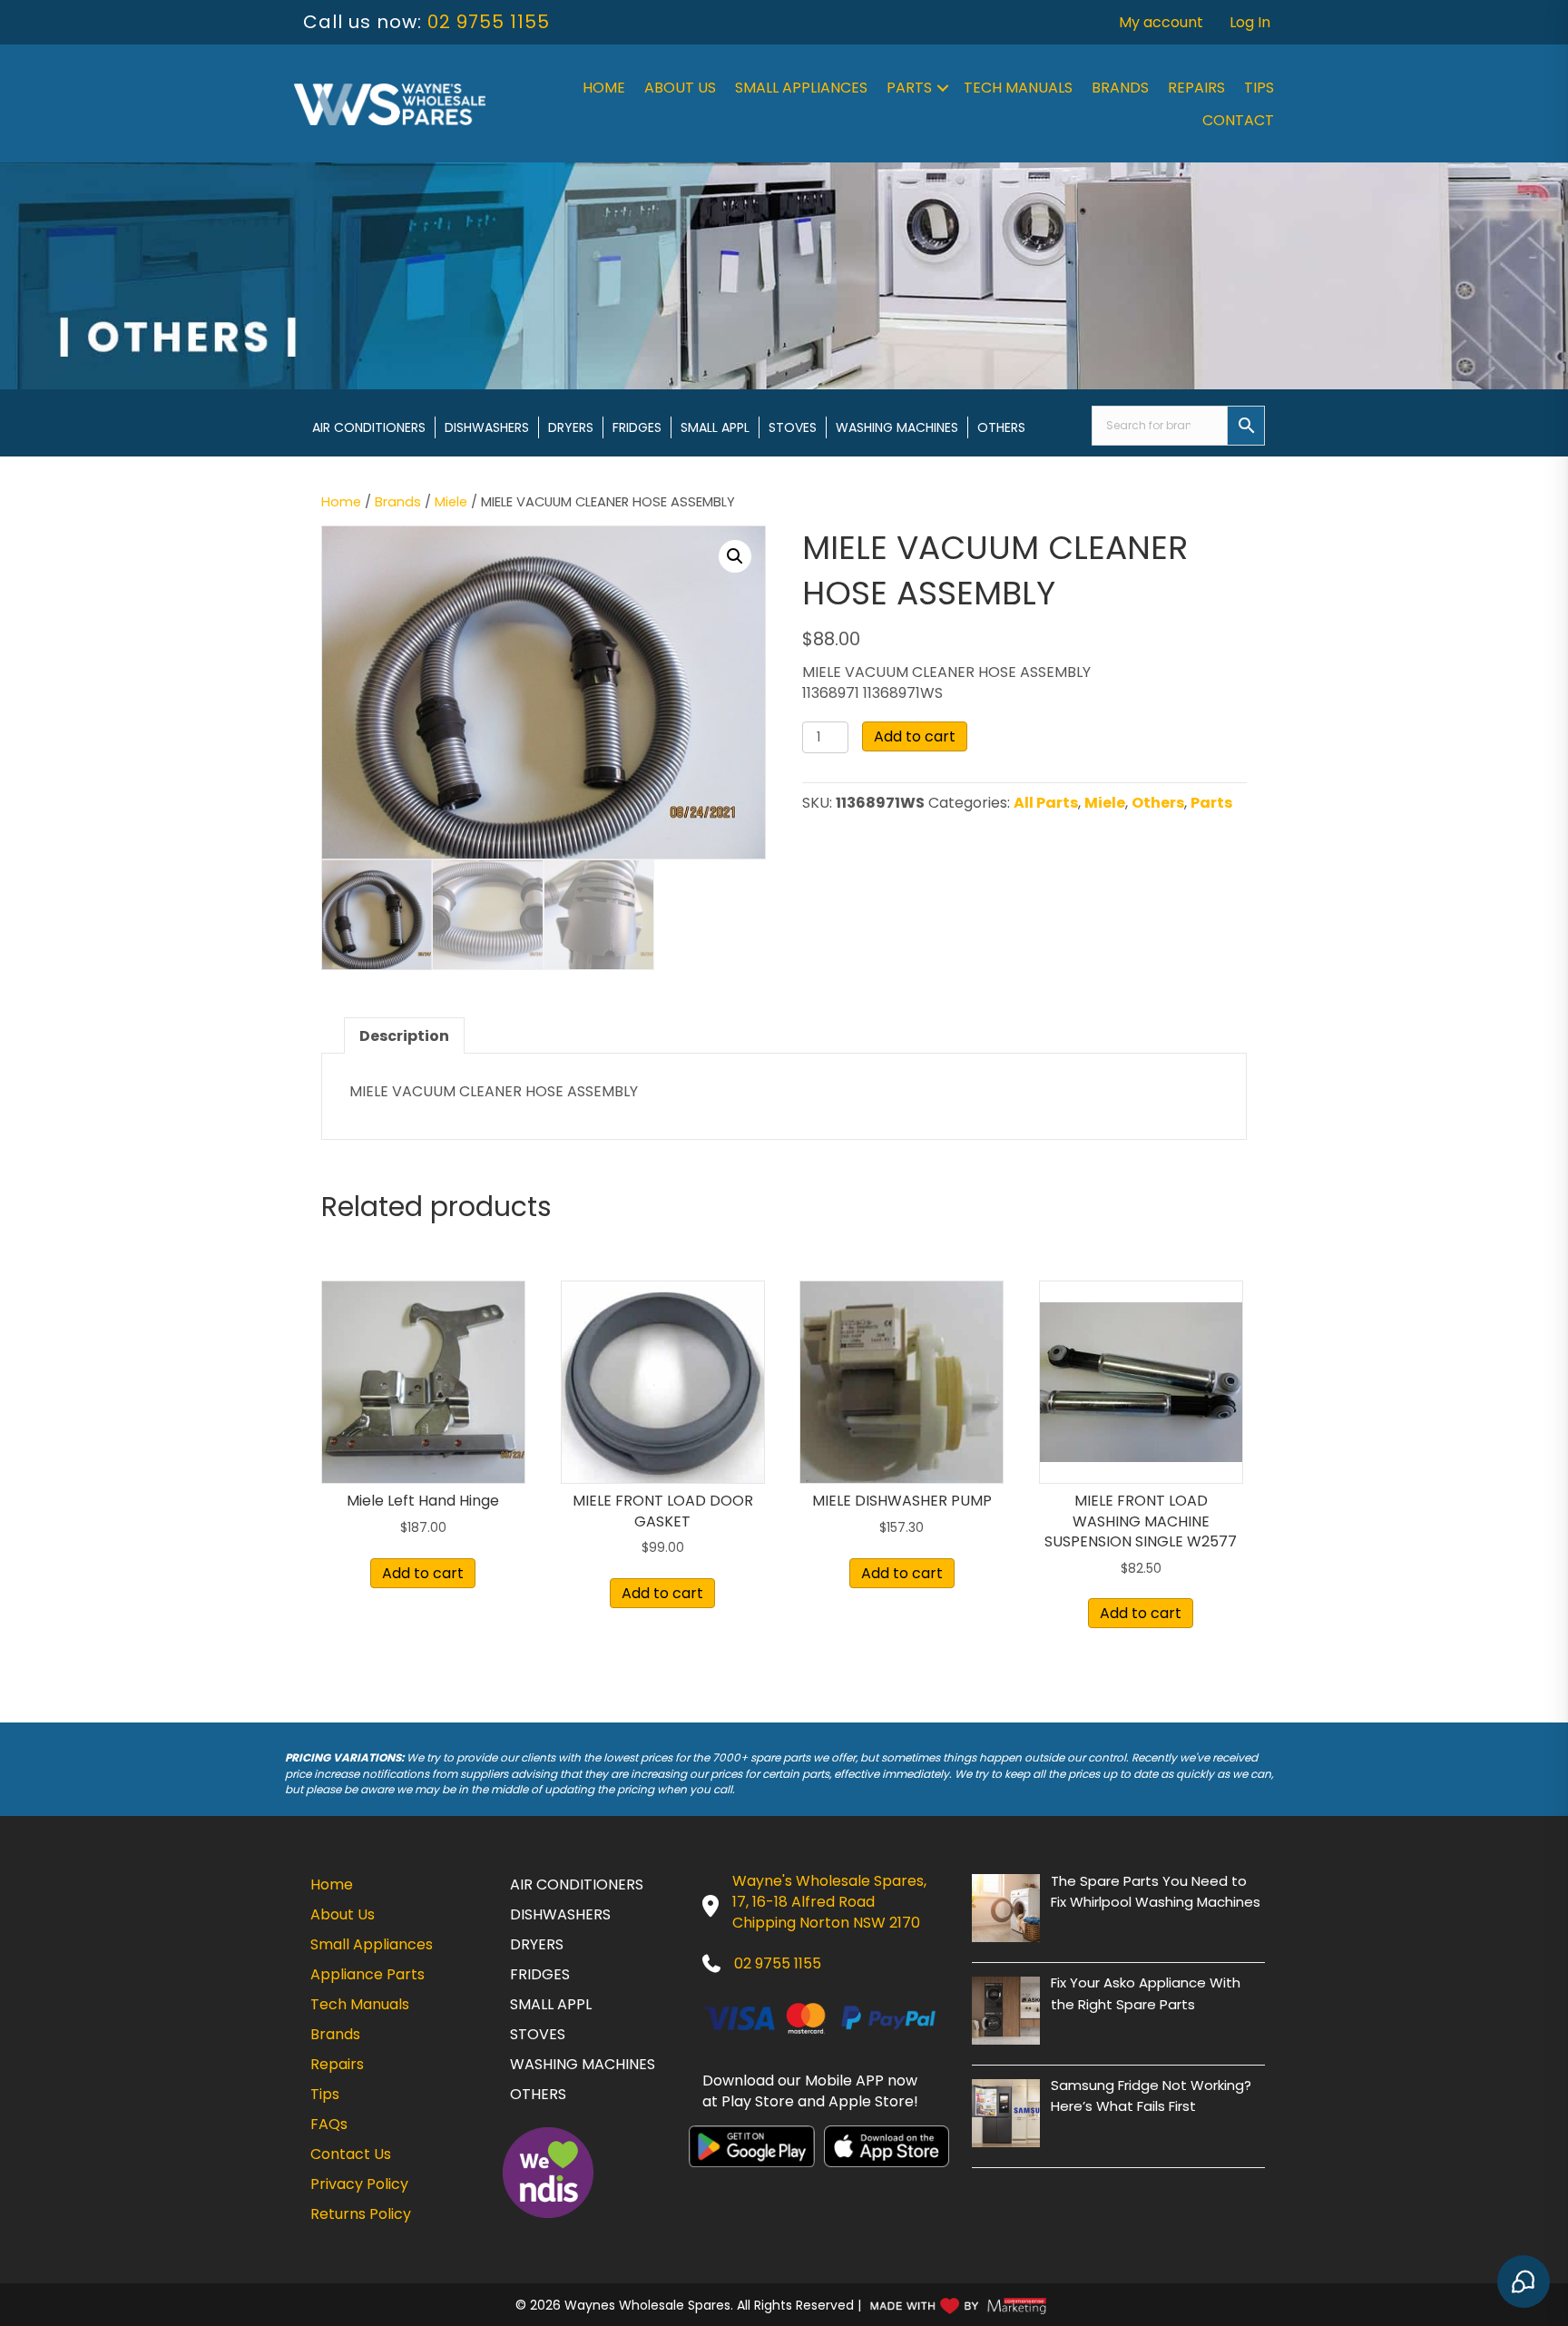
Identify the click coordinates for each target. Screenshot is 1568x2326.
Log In (1250, 22)
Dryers (571, 427)
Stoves (793, 427)
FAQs (329, 2124)
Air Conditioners (369, 427)
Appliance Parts (367, 1974)
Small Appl (715, 427)
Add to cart (915, 736)
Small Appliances (801, 88)
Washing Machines (897, 427)
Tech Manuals (1018, 88)
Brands (1120, 88)
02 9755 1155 (489, 22)
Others (1001, 427)
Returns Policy (361, 2214)
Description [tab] (404, 1036)
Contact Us (351, 2154)
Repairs (1196, 88)
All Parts (1046, 803)
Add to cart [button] (423, 1573)
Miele (451, 502)
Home (604, 88)
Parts (909, 88)
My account (1161, 22)
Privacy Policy (359, 2184)
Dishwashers (487, 427)
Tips (1259, 88)
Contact (1238, 120)
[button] (943, 88)
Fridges (637, 427)
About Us (680, 88)
